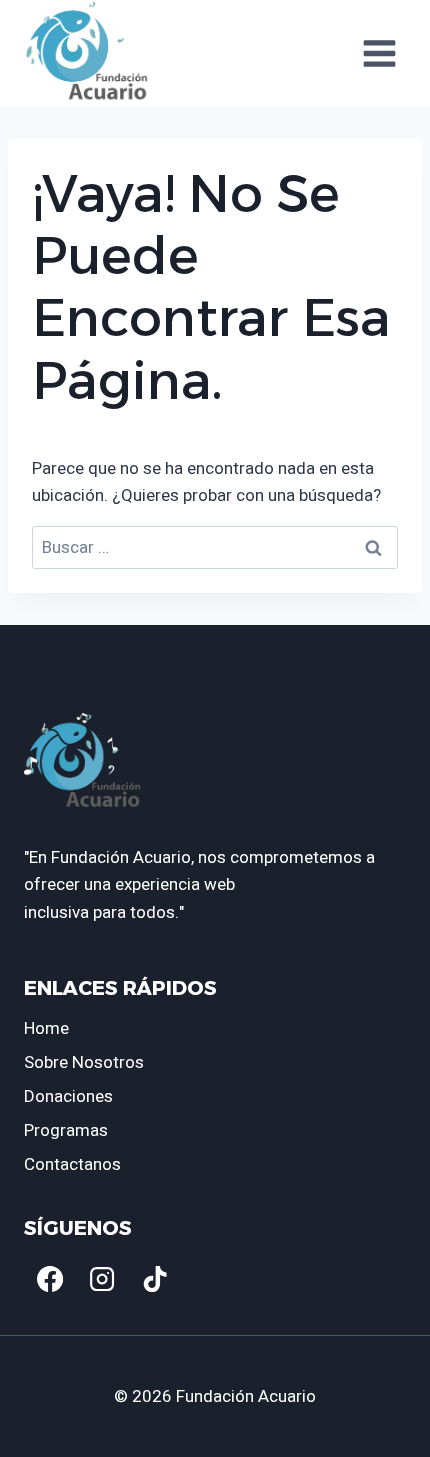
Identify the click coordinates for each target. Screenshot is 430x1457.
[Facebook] (50, 1279)
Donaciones (68, 1096)
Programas (66, 1130)
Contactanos (72, 1164)
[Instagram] (102, 1279)
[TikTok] (155, 1279)
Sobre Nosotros (84, 1062)
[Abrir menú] (379, 53)
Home (46, 1028)
